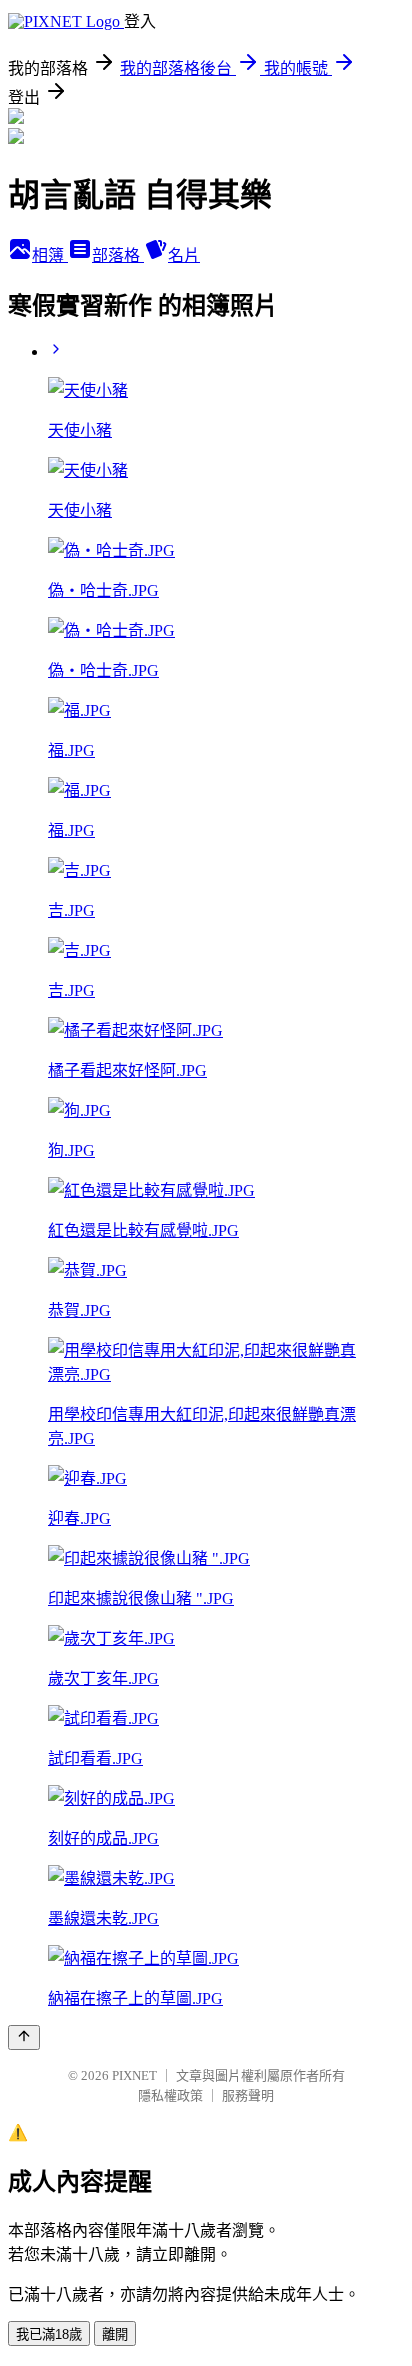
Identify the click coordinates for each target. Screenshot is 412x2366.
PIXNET (134, 2075)
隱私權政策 (170, 2095)
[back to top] (24, 2037)
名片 (184, 255)
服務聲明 (248, 2095)
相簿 (50, 255)
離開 (115, 2334)
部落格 (118, 255)
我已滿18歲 (49, 2334)
